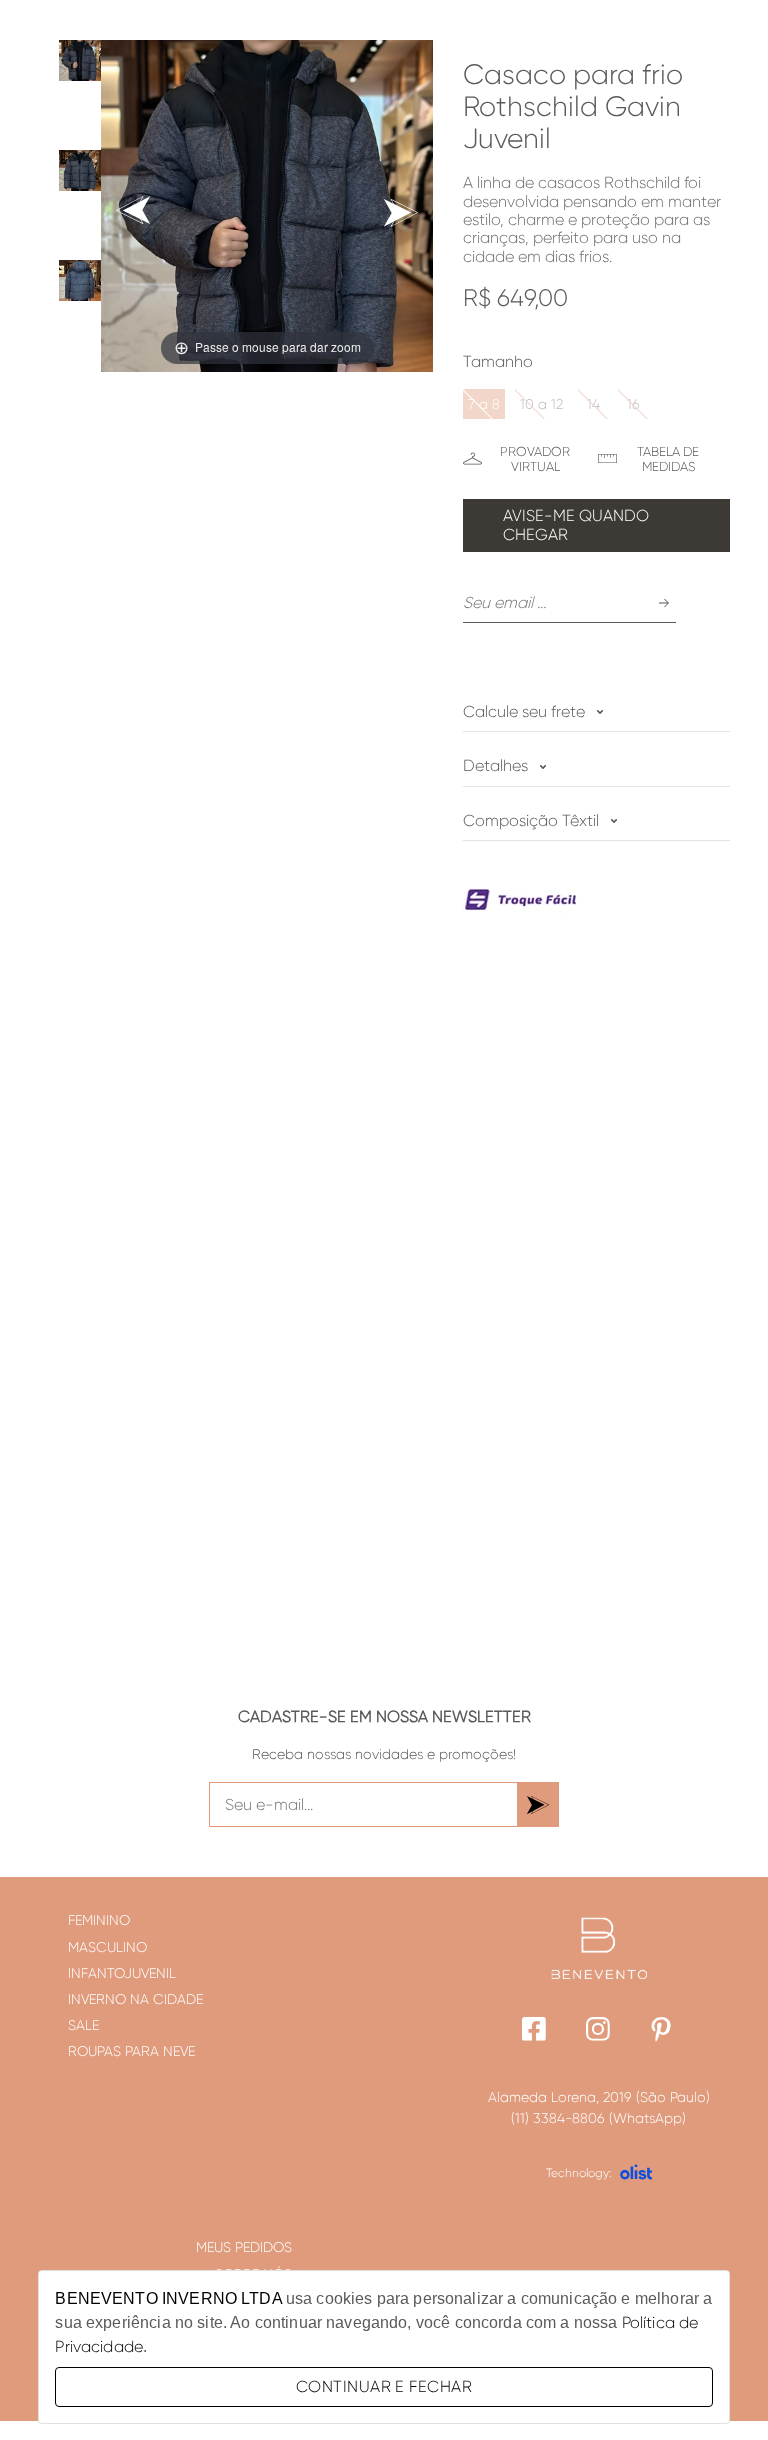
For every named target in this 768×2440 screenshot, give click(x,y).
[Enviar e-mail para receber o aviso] (664, 603)
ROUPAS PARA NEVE (131, 2051)
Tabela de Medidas (668, 459)
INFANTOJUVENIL (122, 1973)
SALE (83, 2025)
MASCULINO (107, 1947)
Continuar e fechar (384, 2386)
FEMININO (99, 1920)
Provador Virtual (535, 459)
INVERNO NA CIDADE (135, 1999)
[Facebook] (534, 2031)
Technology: (579, 2173)
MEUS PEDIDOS (244, 2247)
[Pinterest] (662, 2031)
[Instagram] (598, 2031)
